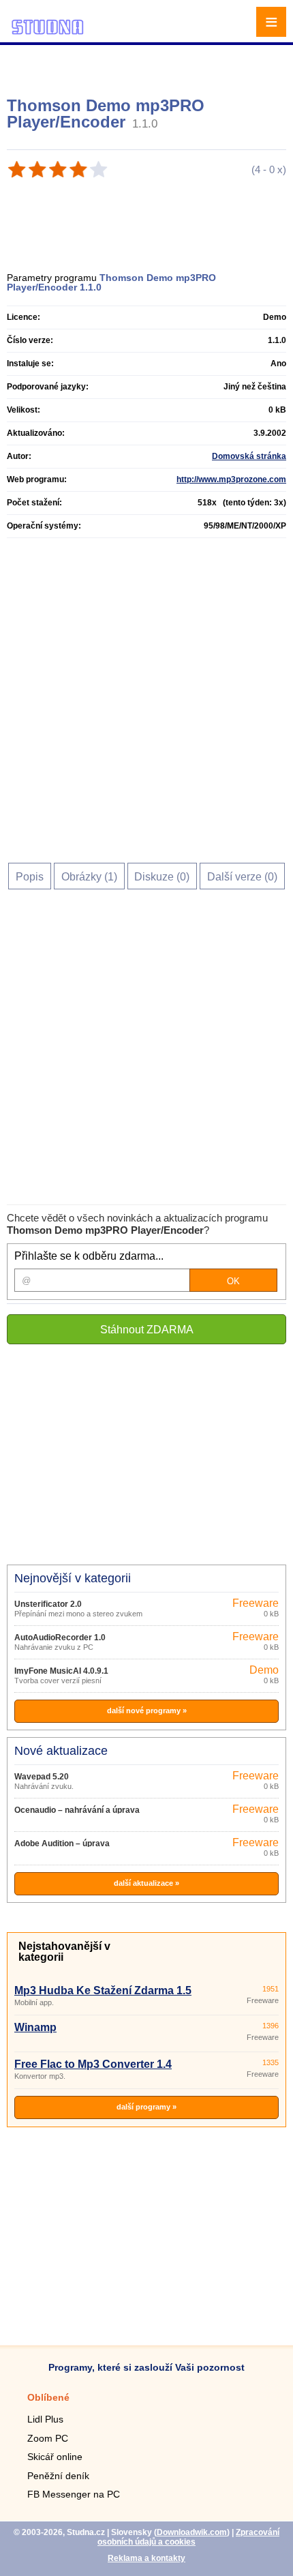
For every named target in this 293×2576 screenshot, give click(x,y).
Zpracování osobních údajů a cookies (188, 2537)
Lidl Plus (45, 2419)
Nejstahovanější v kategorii (64, 1952)
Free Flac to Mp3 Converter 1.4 (93, 2064)
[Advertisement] (148, 65)
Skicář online (55, 2457)
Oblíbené (48, 2397)
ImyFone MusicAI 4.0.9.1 (61, 1671)
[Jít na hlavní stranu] (48, 32)
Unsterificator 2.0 (48, 1604)
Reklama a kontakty (146, 2558)
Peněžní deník (58, 2476)
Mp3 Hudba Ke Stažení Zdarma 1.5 (103, 1990)
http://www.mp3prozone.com (231, 479)
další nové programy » (147, 1711)
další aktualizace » (146, 1883)
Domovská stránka (249, 456)
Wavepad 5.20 (42, 1777)
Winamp (35, 2027)
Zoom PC (48, 2438)
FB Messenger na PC (74, 2494)
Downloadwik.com (192, 2532)
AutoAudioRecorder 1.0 (60, 1638)
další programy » (146, 2107)
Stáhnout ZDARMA (147, 1330)
